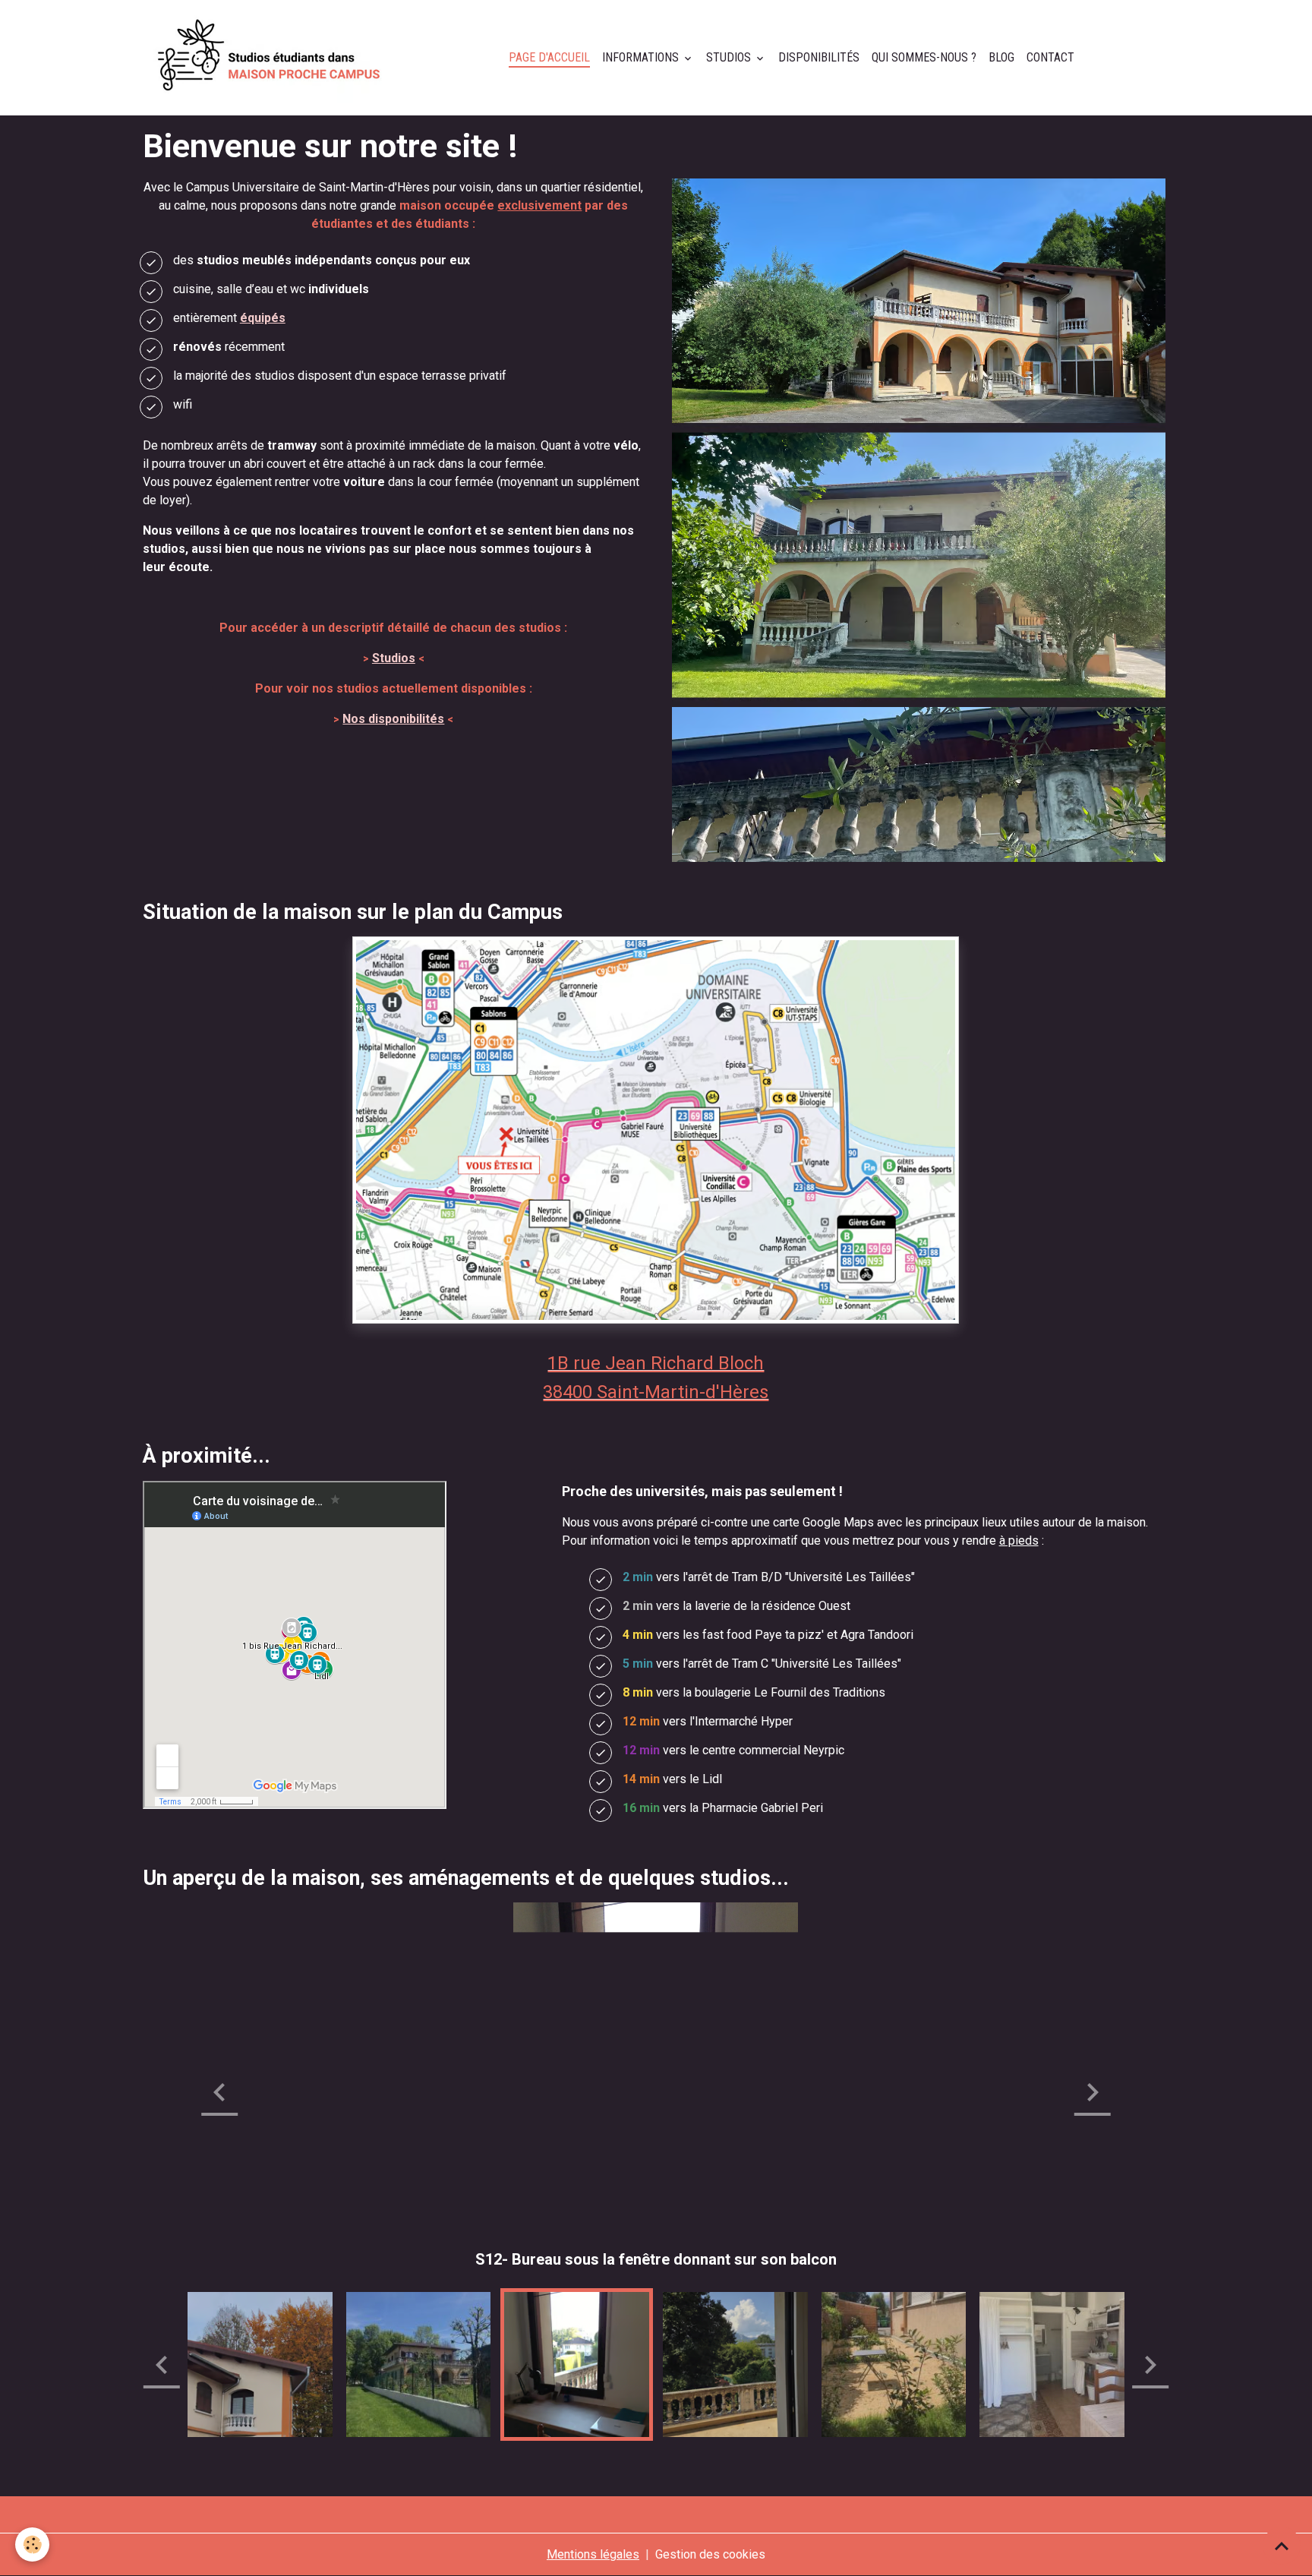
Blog (1001, 57)
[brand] (272, 58)
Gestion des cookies (710, 2554)
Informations (642, 57)
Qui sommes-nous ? (924, 57)
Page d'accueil (549, 57)
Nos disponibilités (393, 719)
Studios (730, 57)
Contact (1050, 57)
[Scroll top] (1282, 2546)
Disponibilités (819, 57)
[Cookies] (32, 2544)
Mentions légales (593, 2554)
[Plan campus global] (656, 1130)
